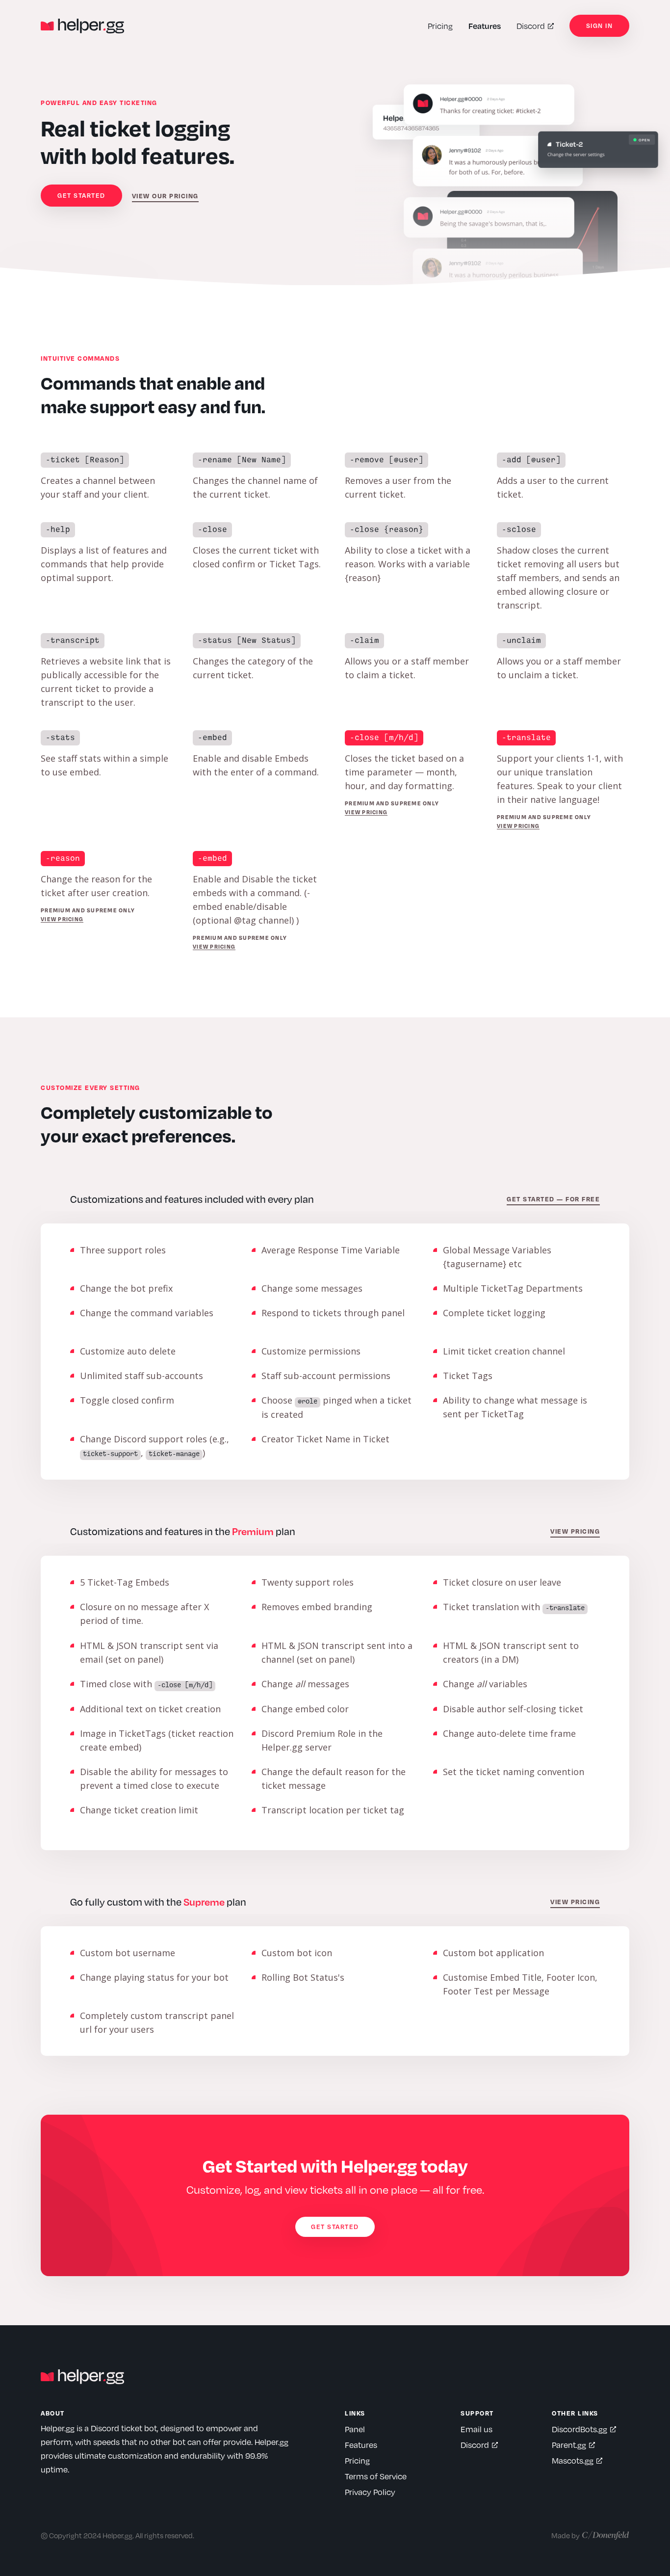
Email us (477, 2429)
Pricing (440, 26)
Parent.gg (569, 2445)
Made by (566, 2535)
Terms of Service (376, 2476)
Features (485, 26)
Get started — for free (553, 1199)
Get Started (81, 195)
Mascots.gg (573, 2460)
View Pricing (366, 812)
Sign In (600, 26)
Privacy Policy (370, 2492)
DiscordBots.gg (580, 2429)
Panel (355, 2429)
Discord (531, 26)
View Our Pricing (165, 196)
